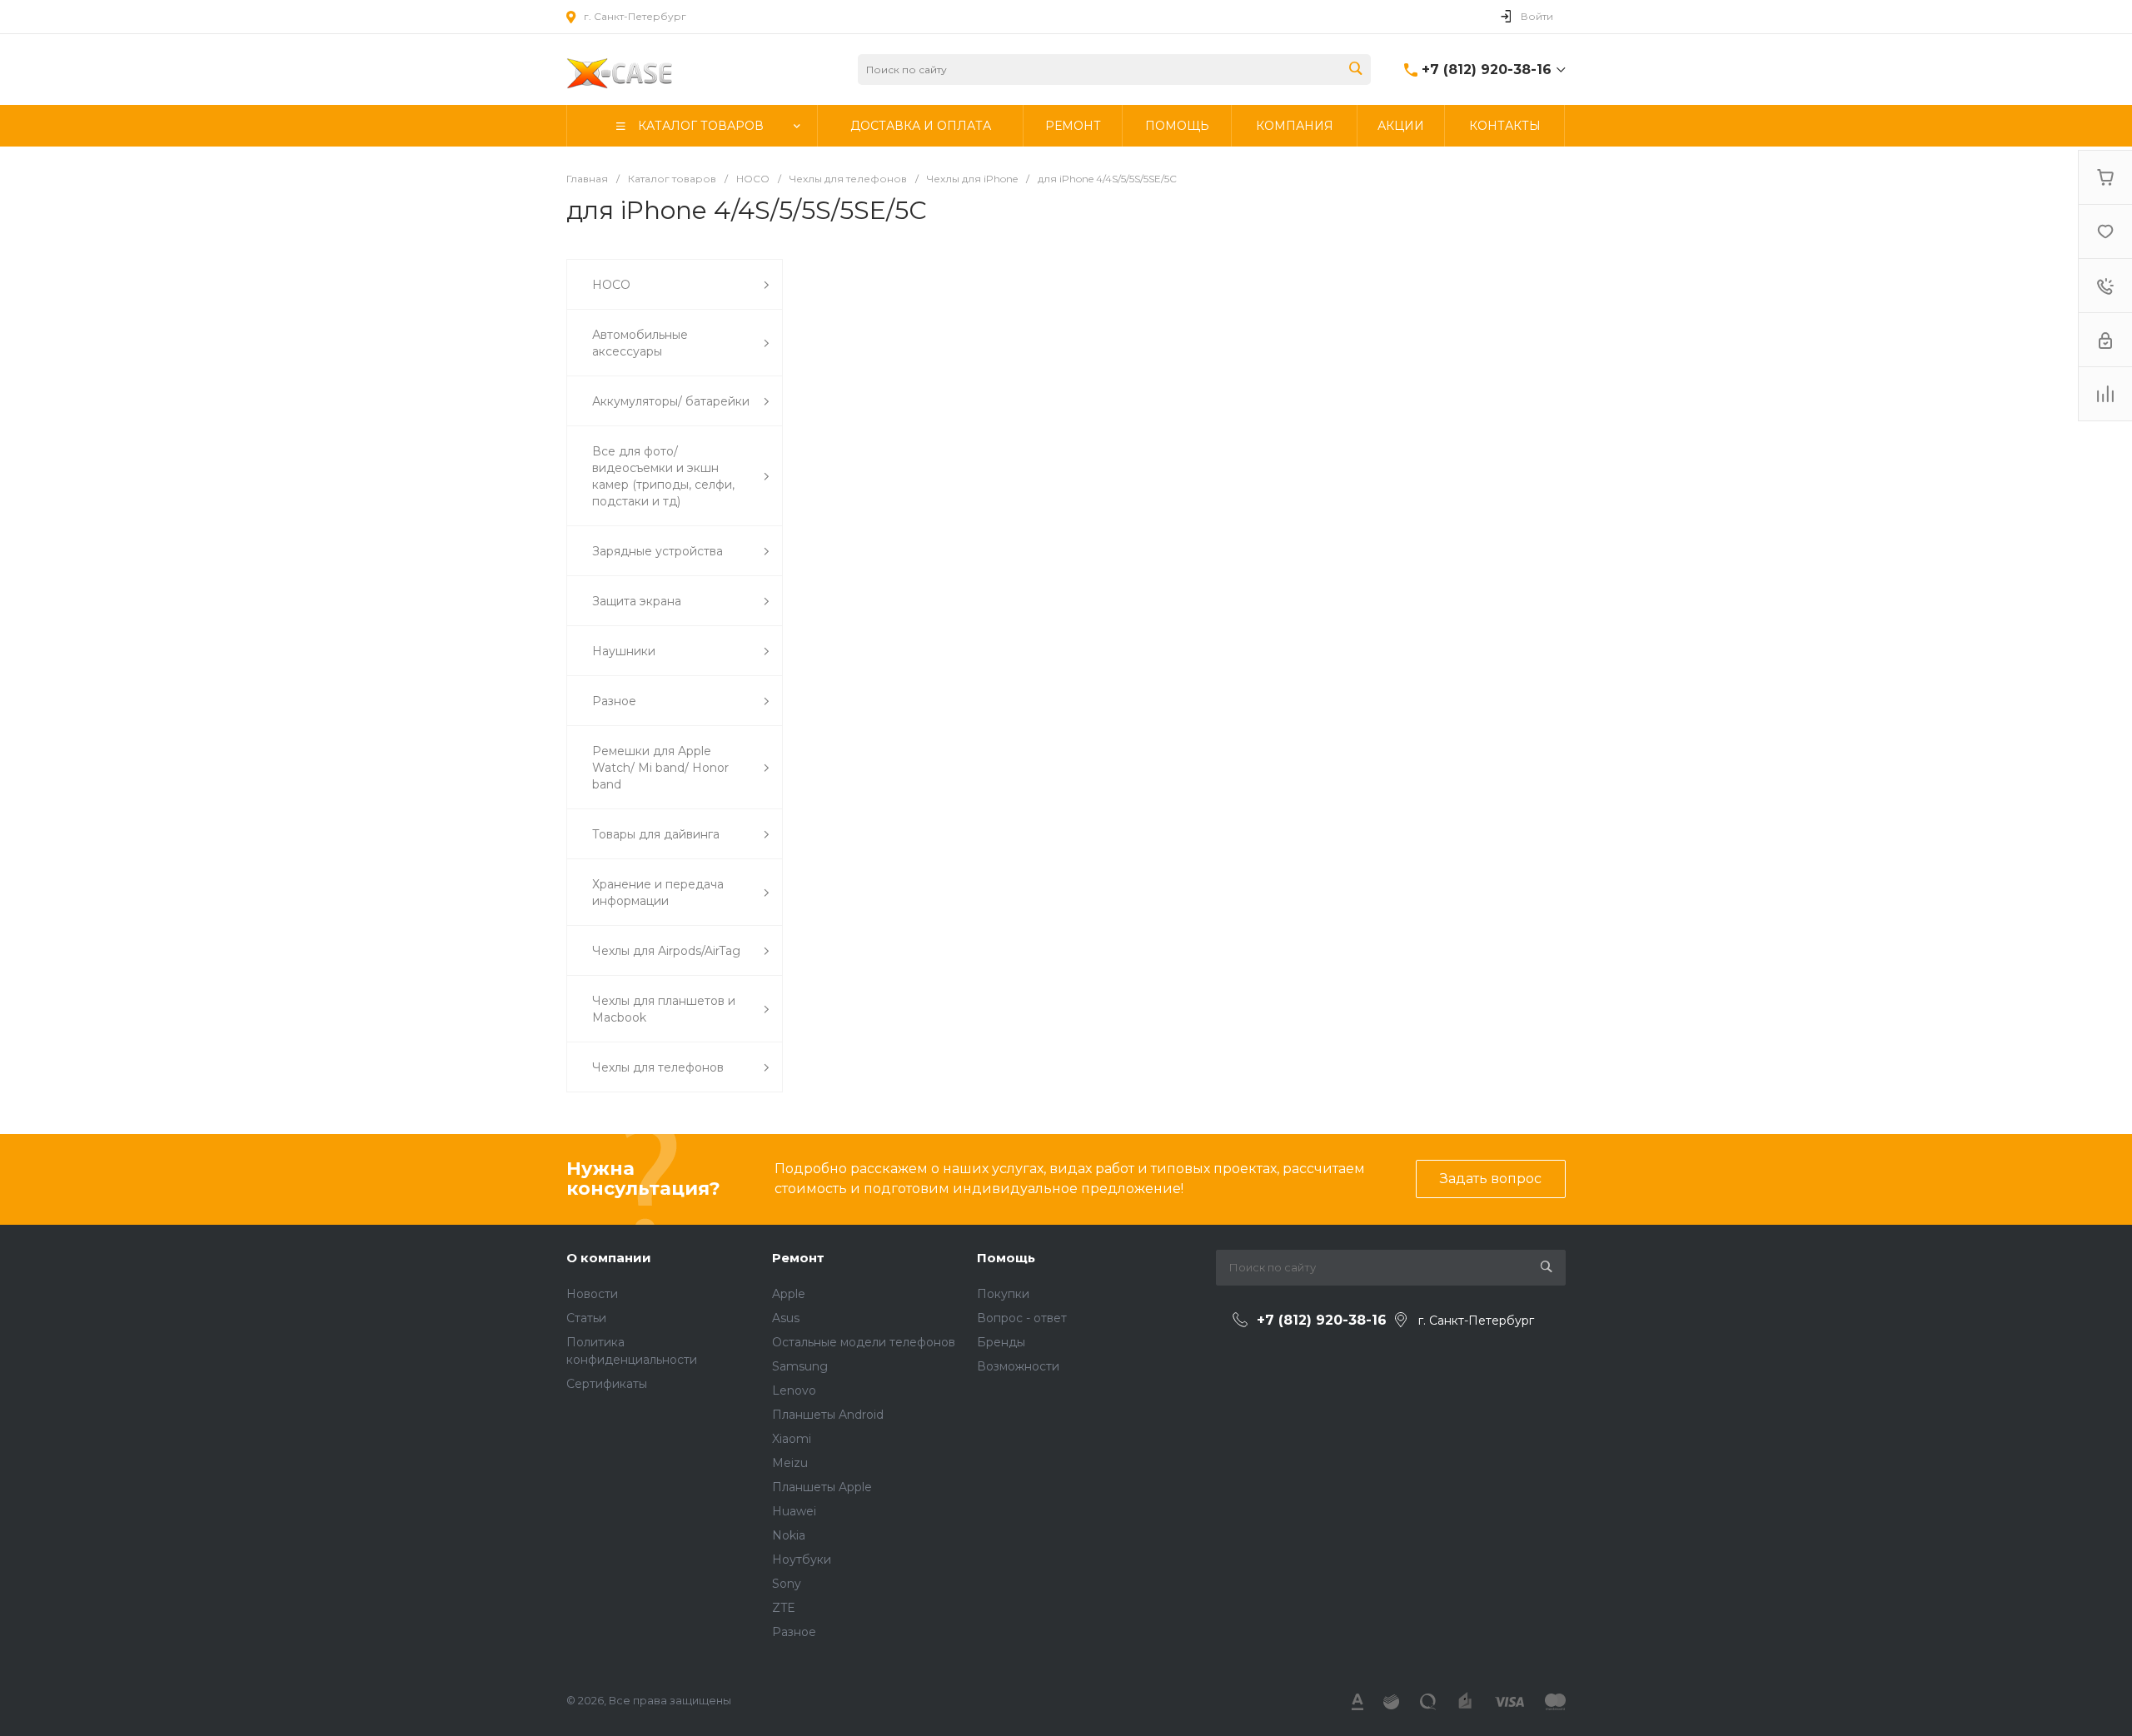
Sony (787, 1584)
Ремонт (798, 1258)
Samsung (800, 1366)
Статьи (586, 1318)
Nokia (789, 1535)
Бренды (1001, 1342)
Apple (789, 1294)
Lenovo (794, 1390)
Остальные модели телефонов (864, 1342)
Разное (794, 1632)
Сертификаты (607, 1384)
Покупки (1003, 1294)
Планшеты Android (828, 1415)
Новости (592, 1294)
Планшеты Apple (822, 1487)
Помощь (1006, 1258)
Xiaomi (792, 1439)
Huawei (794, 1511)
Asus (786, 1318)
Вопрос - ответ (1022, 1318)
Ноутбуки (802, 1559)
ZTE (784, 1608)
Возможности (1018, 1366)
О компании (609, 1258)
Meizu (790, 1463)
